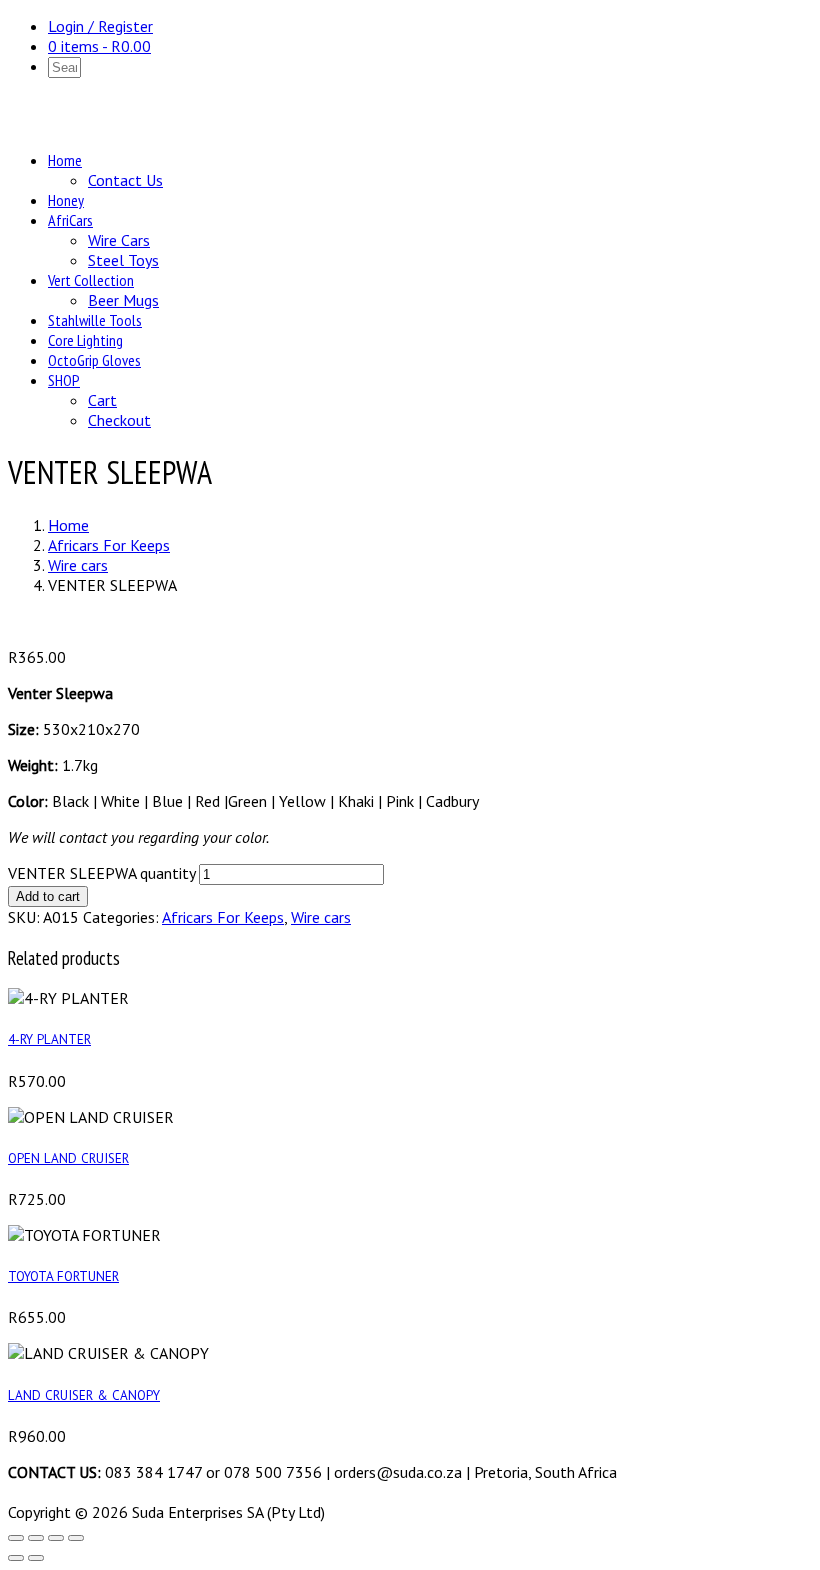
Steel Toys (123, 260)
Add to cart (48, 896)
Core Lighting (85, 340)
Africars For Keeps (109, 545)
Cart (102, 400)
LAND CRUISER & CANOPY (84, 1395)
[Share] (56, 1538)
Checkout (119, 420)
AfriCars (70, 220)
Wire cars (78, 565)
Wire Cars (119, 240)
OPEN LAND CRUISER (68, 1158)
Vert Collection (91, 280)
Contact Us (125, 180)
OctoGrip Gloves (94, 360)
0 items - (99, 46)
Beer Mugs (123, 300)
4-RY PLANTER (49, 1039)
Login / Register (100, 26)
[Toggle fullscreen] (36, 1538)
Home (65, 160)
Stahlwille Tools (95, 320)
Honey (66, 200)
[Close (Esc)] (76, 1538)
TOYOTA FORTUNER (63, 1276)
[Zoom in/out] (16, 1538)
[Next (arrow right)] (36, 1558)
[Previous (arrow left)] (16, 1558)
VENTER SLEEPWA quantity (101, 873)
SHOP (64, 380)
